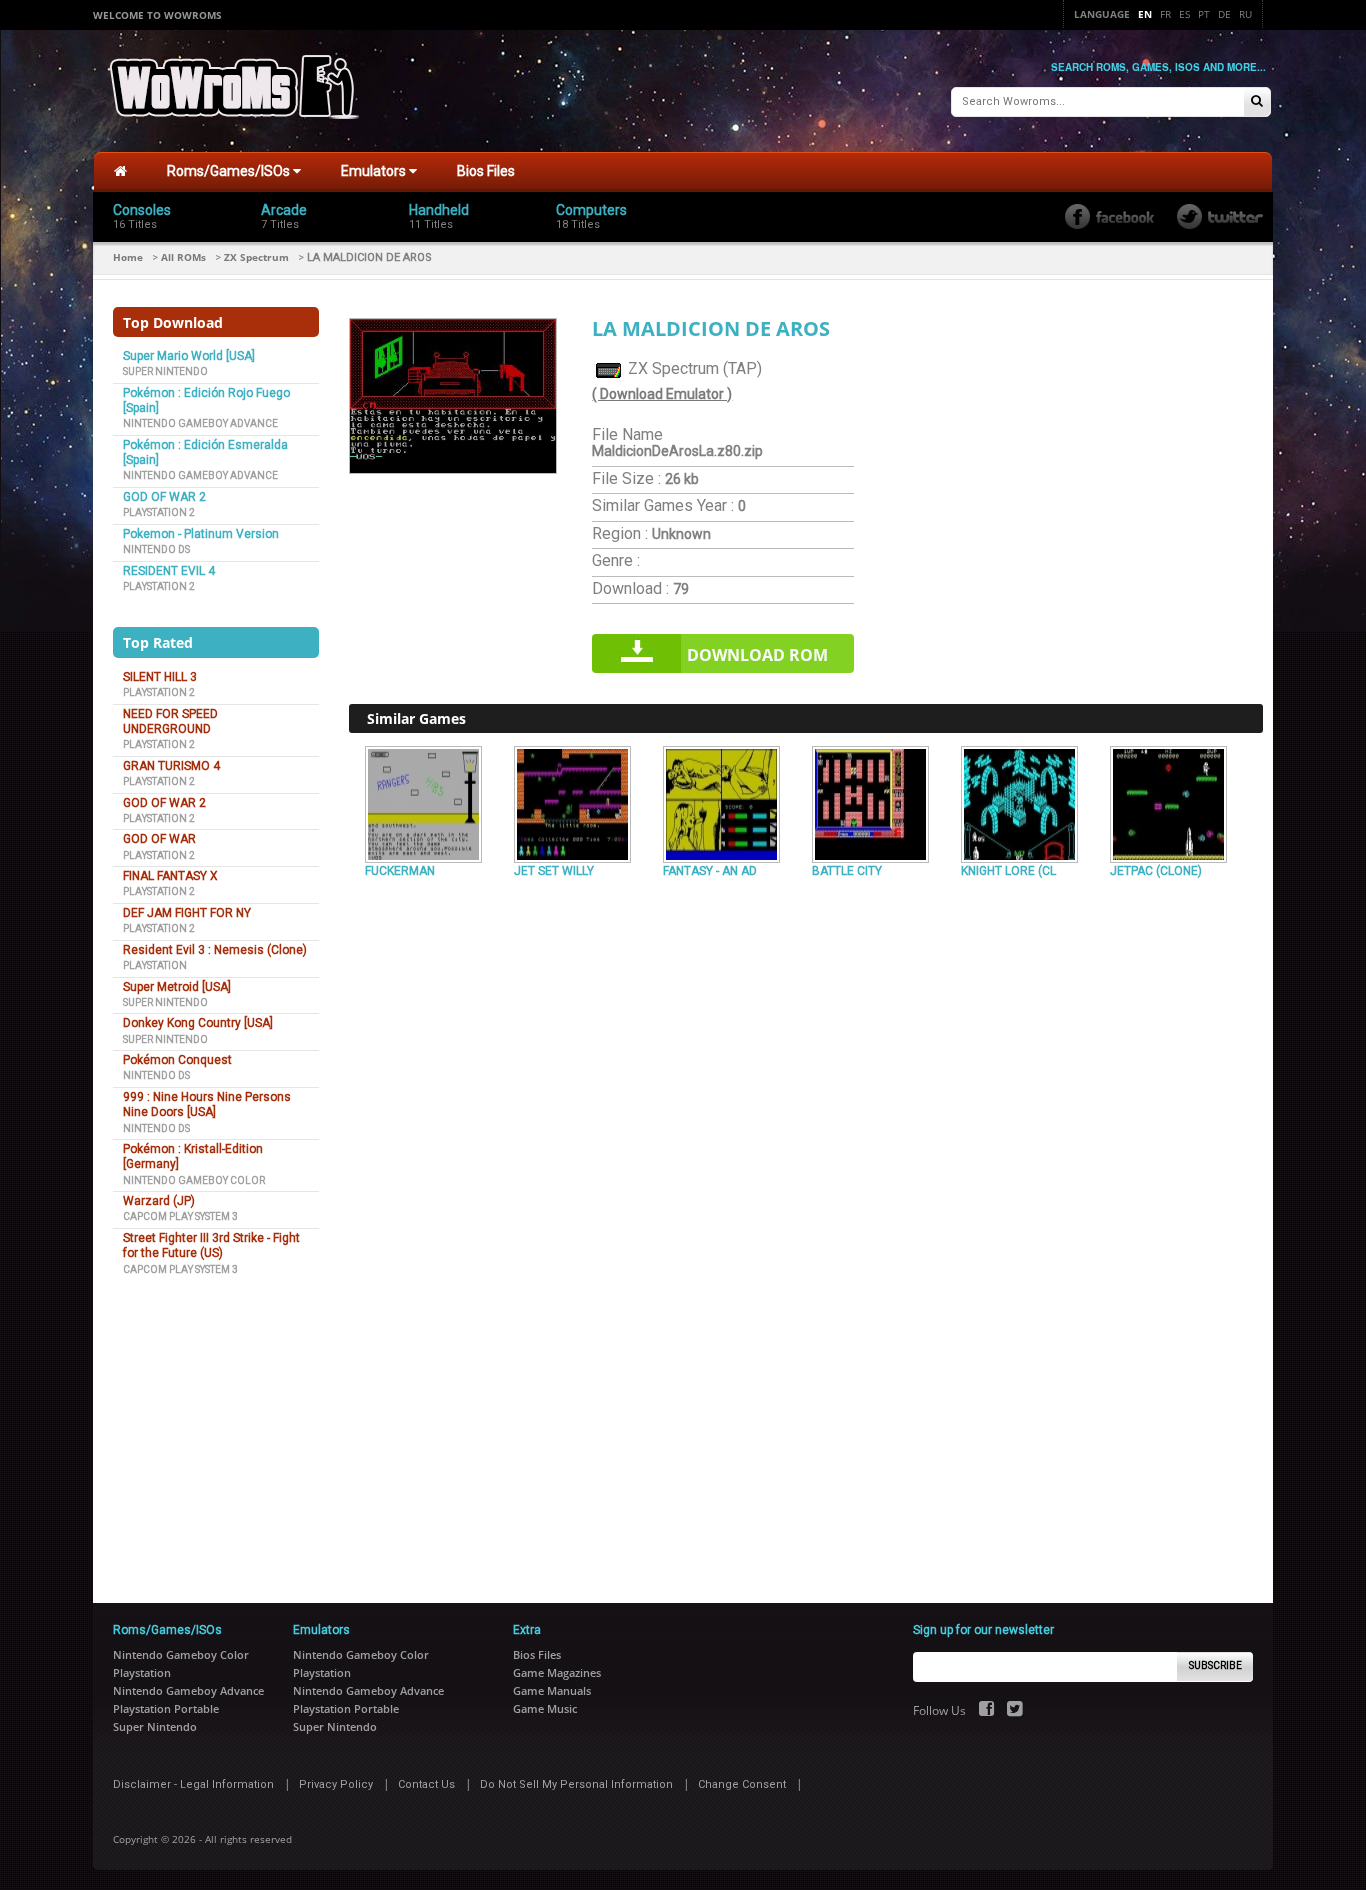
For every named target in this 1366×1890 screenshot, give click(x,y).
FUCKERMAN (400, 871)
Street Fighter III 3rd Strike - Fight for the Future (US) (211, 1245)
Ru (1245, 14)
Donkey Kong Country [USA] (198, 1023)
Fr (1165, 14)
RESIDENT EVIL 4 (169, 571)
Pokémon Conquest (177, 1060)
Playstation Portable (166, 1708)
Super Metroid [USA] (177, 987)
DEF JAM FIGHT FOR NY (187, 913)
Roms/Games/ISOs (230, 171)
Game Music (545, 1708)
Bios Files (486, 171)
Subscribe (1215, 1665)
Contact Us (426, 1784)
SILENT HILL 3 (160, 677)
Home (128, 257)
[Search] (1257, 102)
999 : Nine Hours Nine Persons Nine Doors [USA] (207, 1104)
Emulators (375, 171)
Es (1184, 14)
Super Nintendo (165, 371)
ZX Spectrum (256, 257)
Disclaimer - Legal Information (193, 1784)
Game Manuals (552, 1690)
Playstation (155, 965)
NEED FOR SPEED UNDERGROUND (170, 721)
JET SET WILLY (554, 871)
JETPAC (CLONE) (1156, 871)
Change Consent (742, 1784)
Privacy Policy (336, 1784)
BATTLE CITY (847, 871)
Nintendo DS (156, 549)
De (1224, 14)
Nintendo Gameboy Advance (200, 423)
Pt (1204, 14)
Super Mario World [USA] (189, 356)
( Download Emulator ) (662, 394)
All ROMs (183, 257)
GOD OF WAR (159, 839)
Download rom (757, 655)
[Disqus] (806, 1158)
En (1145, 14)
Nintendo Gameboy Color (194, 1180)
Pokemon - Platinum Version (201, 534)
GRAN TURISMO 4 (171, 766)
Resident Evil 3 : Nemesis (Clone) (215, 950)
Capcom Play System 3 (180, 1216)
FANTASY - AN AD (710, 871)
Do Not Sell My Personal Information (576, 1784)
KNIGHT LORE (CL (1008, 871)
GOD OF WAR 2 (164, 497)
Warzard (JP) (159, 1201)
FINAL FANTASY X (170, 876)
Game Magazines (557, 1672)
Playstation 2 (159, 512)
